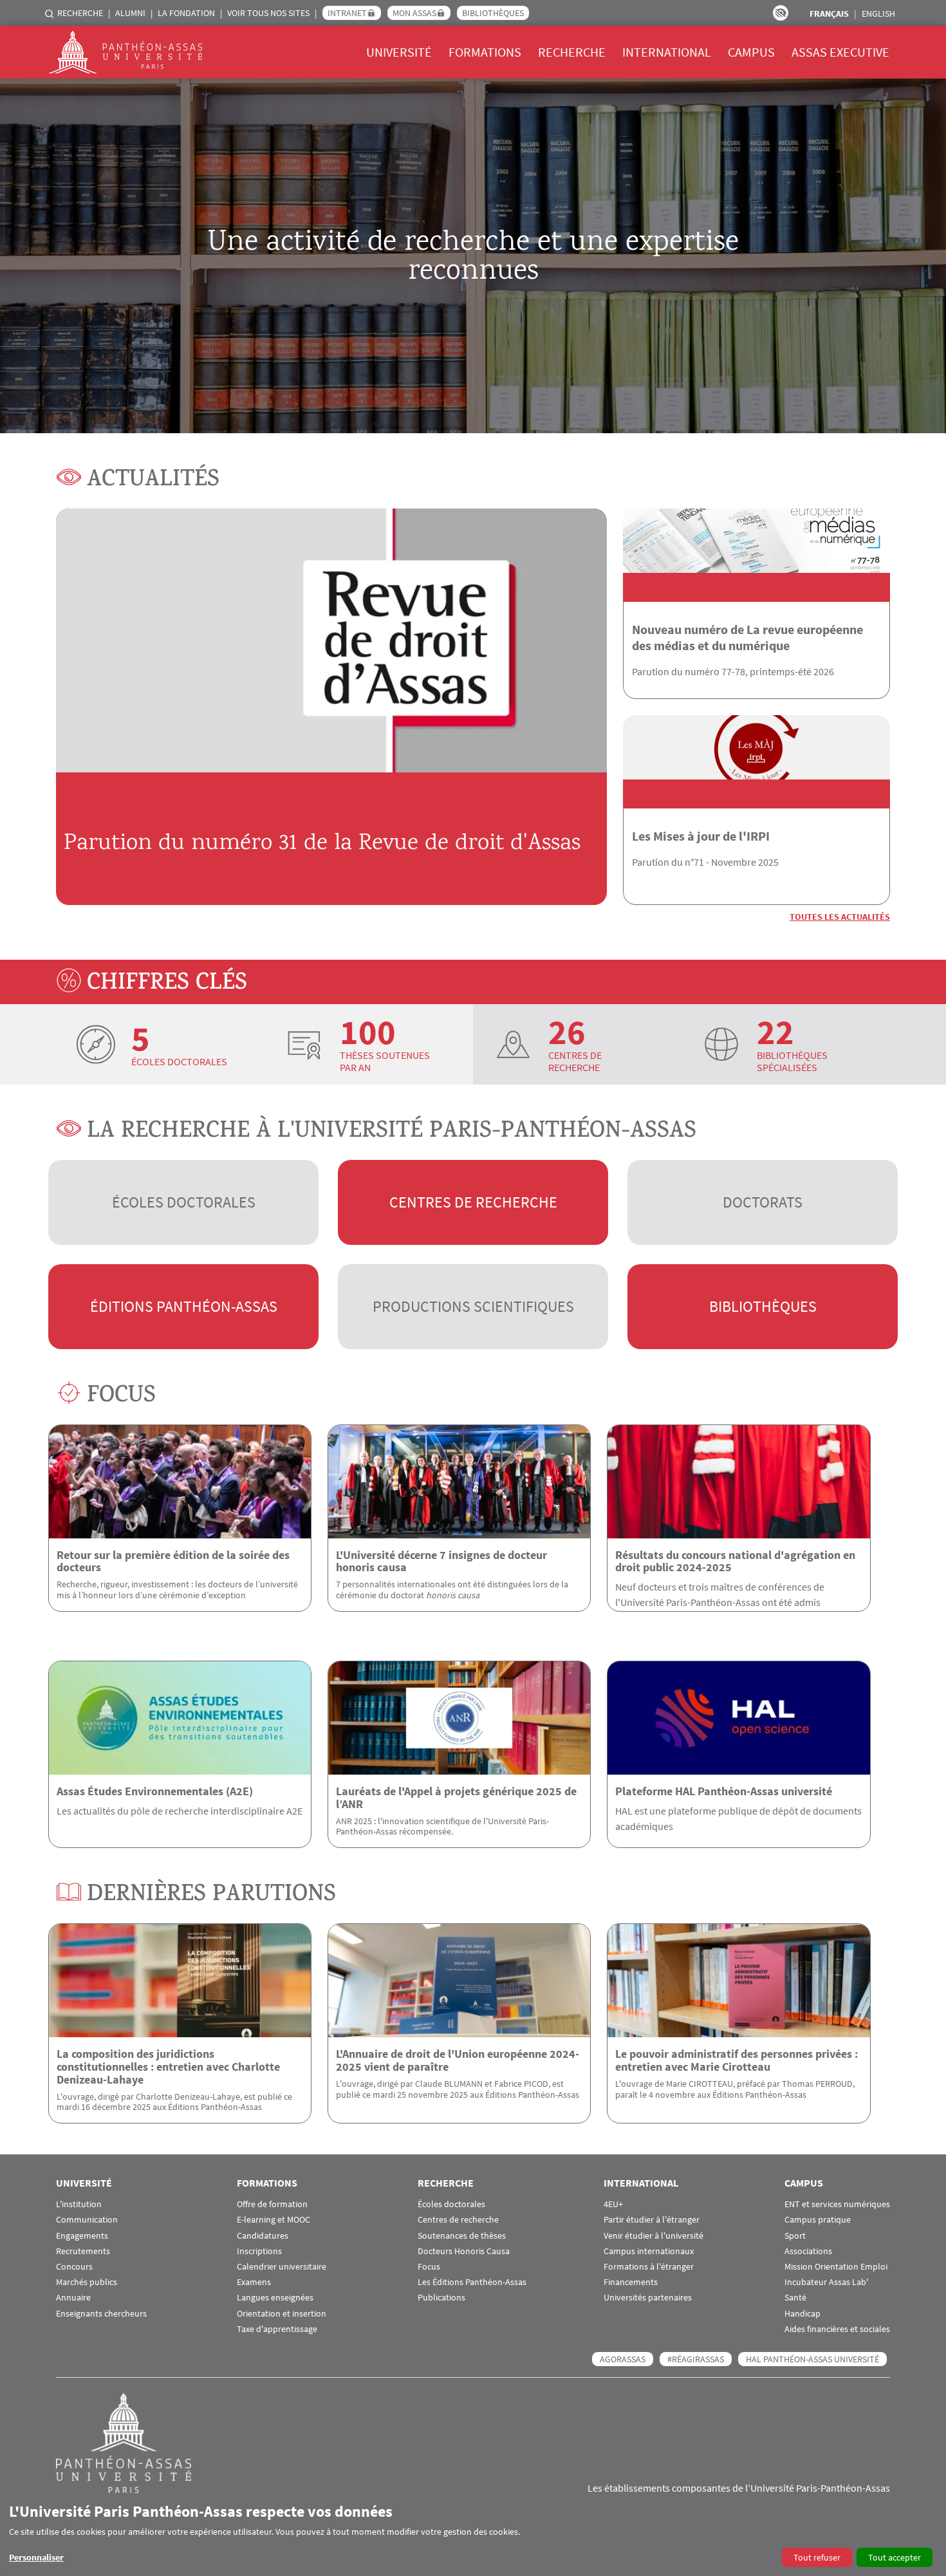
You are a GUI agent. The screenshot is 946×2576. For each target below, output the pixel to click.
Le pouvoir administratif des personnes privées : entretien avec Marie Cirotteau (737, 2060)
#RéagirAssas (696, 2359)
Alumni (130, 13)
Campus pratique (818, 2220)
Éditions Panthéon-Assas (184, 1306)
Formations (485, 52)
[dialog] (473, 2534)
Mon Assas (414, 13)
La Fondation (186, 13)
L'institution (79, 2204)
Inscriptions (259, 2251)
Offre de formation (272, 2204)
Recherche (80, 13)
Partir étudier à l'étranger (652, 2220)
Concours (74, 2267)
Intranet (347, 13)
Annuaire (73, 2298)
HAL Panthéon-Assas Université (812, 2359)
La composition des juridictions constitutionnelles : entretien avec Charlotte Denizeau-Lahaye (168, 2067)
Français (829, 14)
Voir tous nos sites (268, 13)
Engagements (82, 2236)
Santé (795, 2298)
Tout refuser (817, 2557)
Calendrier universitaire (282, 2267)
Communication (87, 2220)
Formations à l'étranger (649, 2267)
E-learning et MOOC (274, 2220)
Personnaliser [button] (36, 2557)
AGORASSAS (623, 2359)
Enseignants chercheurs (101, 2314)
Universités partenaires (648, 2298)
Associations (808, 2251)
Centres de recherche (473, 1202)
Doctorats (763, 1202)
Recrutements (83, 2251)
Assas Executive (840, 52)
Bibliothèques (493, 13)
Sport (795, 2236)
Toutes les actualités (840, 917)
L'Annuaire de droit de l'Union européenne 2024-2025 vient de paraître (458, 2060)
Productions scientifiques (473, 1306)
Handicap (802, 2314)
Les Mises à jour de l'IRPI (701, 836)
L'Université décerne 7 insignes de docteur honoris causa (441, 1561)
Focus (429, 2267)
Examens (254, 2282)
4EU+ (613, 2204)
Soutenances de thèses (462, 2236)
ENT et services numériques (837, 2204)
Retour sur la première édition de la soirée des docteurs (173, 1561)
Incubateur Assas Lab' (826, 2282)
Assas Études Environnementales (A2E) (155, 1791)
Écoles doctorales (184, 1202)
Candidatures (263, 2236)
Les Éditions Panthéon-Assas (472, 2282)
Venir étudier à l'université (654, 2236)
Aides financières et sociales (837, 2329)
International (667, 52)
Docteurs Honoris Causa (464, 2251)
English (878, 14)
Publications (441, 2298)
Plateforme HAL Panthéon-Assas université (724, 1791)
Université (399, 52)
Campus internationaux (649, 2251)
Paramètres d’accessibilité (781, 13)
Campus (751, 52)
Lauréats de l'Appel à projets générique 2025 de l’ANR (456, 1797)
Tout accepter (895, 2557)
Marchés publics (87, 2282)
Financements (631, 2282)
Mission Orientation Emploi (836, 2267)
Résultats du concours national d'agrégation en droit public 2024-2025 (735, 1561)
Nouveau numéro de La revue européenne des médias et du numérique (747, 637)
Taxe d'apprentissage (277, 2329)
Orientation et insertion (282, 2314)
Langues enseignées (275, 2298)
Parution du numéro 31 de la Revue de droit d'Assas (322, 844)
